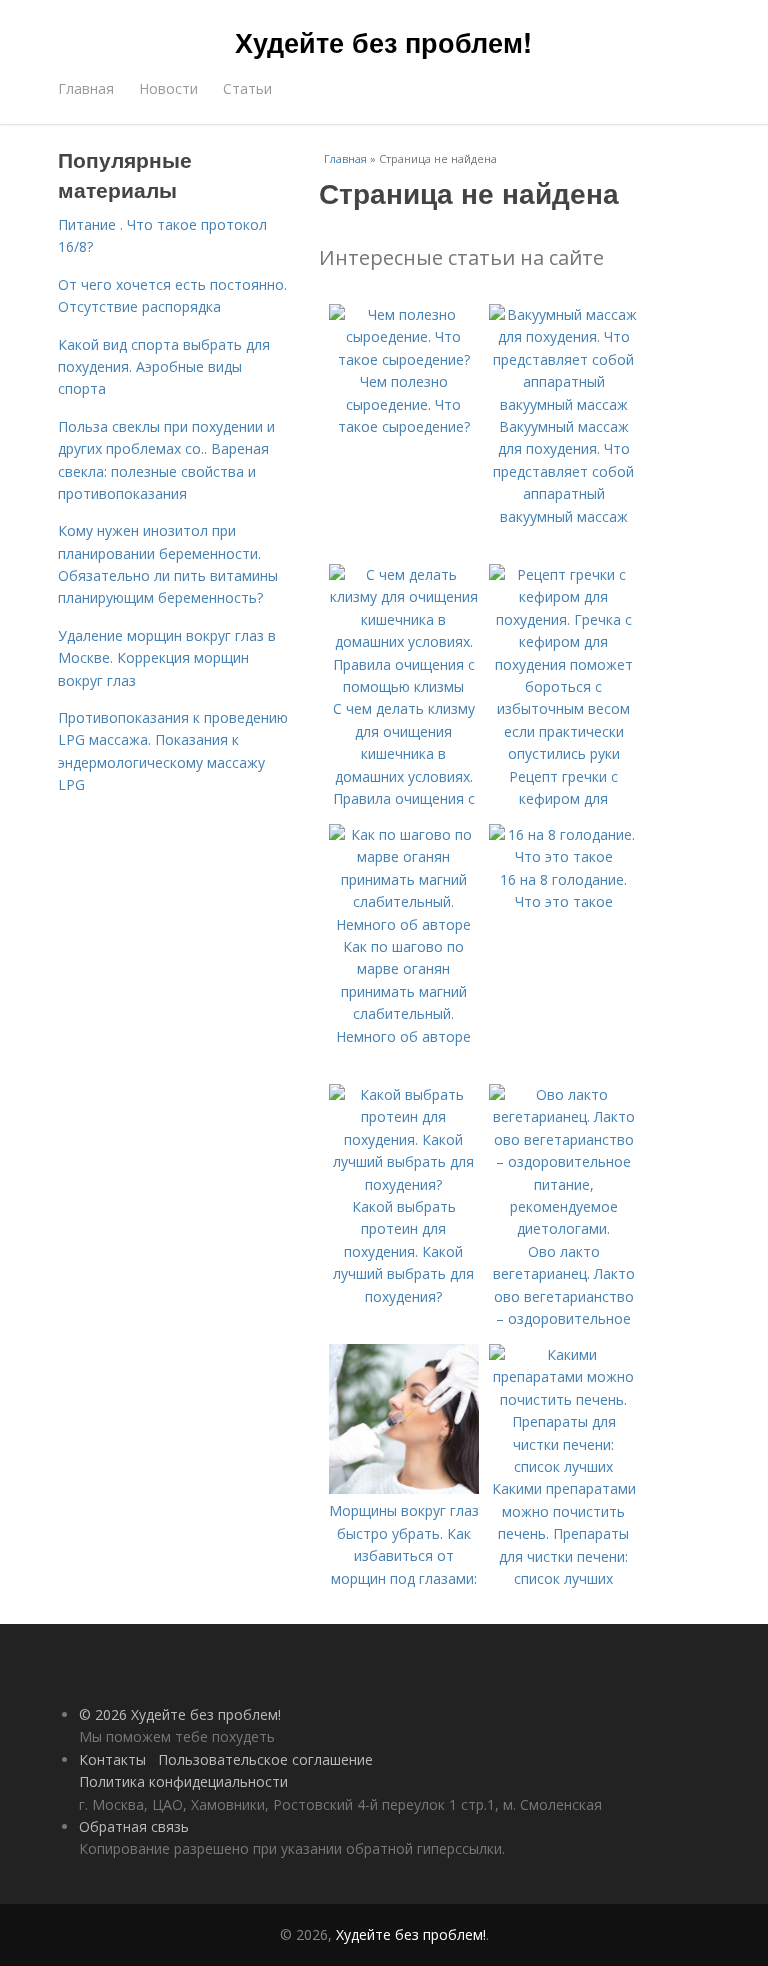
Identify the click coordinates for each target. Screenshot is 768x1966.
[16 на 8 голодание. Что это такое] (564, 856)
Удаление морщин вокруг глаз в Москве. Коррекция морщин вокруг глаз (167, 658)
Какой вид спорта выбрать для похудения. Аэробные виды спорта (164, 367)
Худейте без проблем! (383, 42)
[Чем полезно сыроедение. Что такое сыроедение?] (404, 359)
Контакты (112, 1759)
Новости (168, 88)
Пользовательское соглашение (265, 1759)
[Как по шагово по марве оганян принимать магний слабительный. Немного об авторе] (404, 924)
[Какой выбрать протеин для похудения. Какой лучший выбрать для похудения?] (404, 1184)
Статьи (247, 88)
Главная (86, 88)
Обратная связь (134, 1826)
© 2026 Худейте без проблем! (180, 1714)
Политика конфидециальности (183, 1781)
